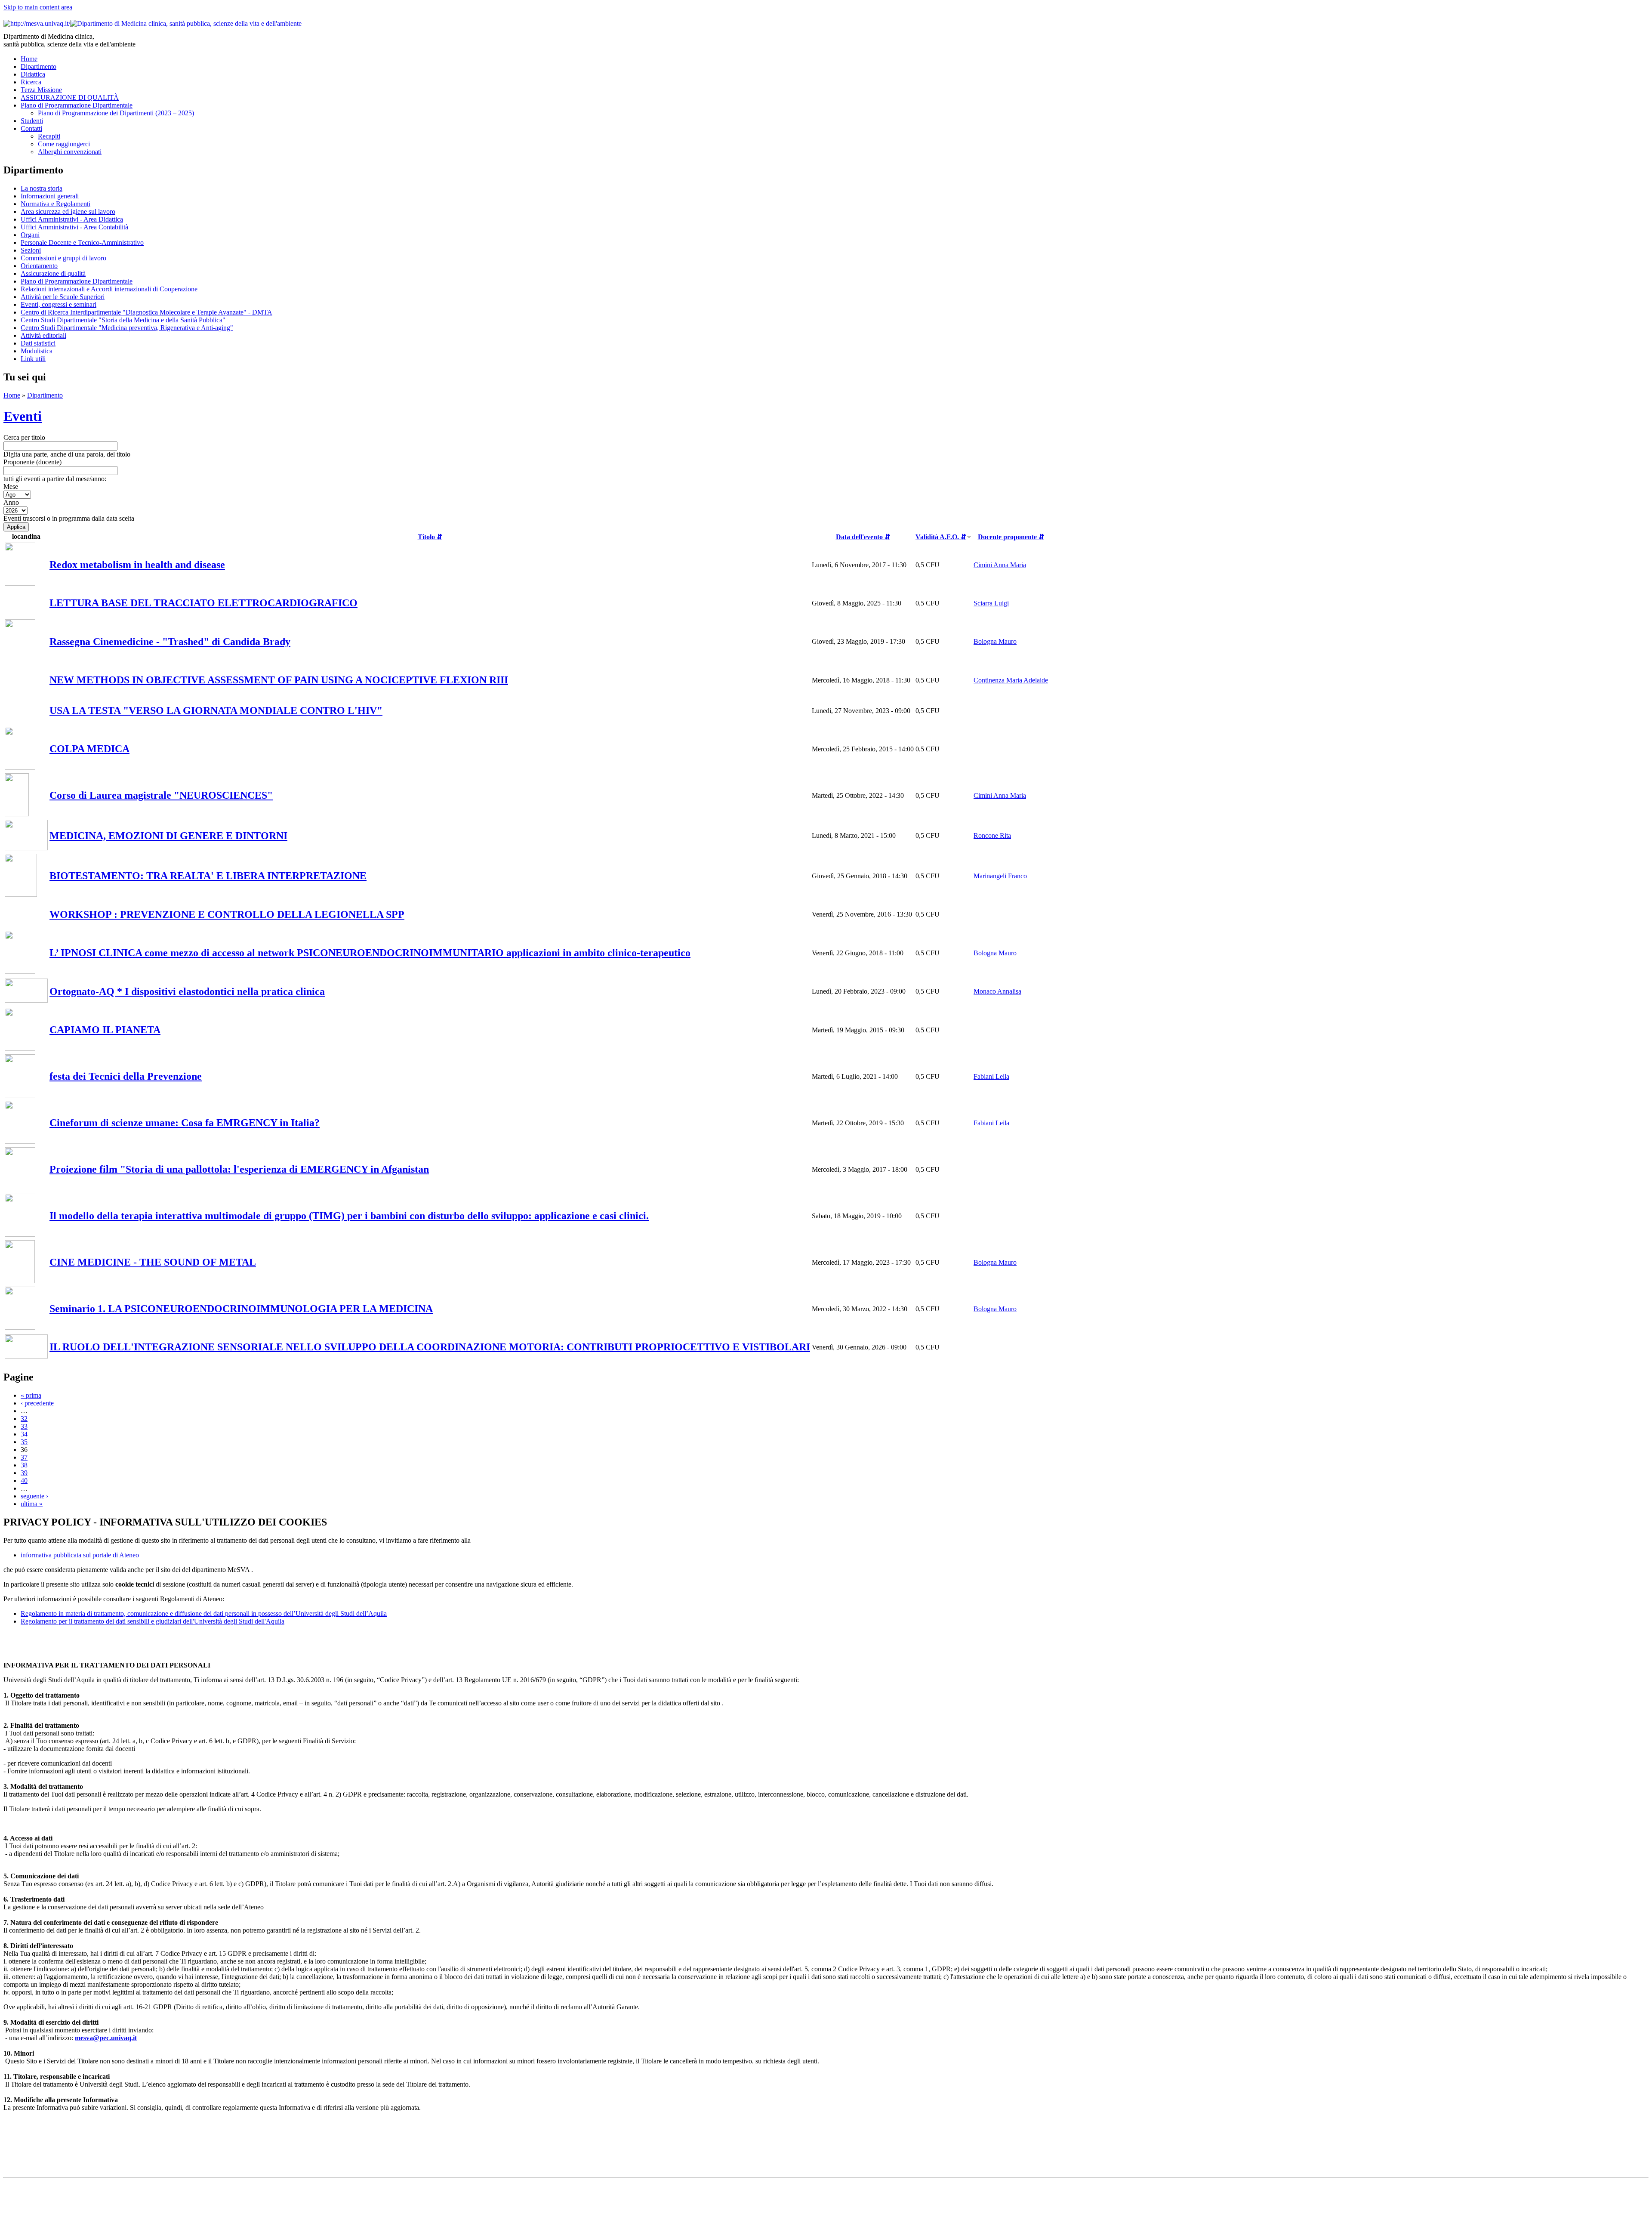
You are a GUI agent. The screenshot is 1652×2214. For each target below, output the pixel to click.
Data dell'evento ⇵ (863, 537)
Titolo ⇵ (430, 537)
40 (24, 1481)
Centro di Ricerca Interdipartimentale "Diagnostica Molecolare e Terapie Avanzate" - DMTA (146, 312)
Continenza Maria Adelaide (1011, 680)
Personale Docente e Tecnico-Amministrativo (82, 242)
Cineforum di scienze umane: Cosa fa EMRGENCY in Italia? (185, 1123)
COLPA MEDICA (89, 749)
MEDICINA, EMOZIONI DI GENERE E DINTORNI (168, 836)
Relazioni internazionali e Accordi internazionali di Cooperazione (109, 289)
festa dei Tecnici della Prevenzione (126, 1076)
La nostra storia (42, 188)
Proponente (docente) (32, 462)
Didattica (33, 74)
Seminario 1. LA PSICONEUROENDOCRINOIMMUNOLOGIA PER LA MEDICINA (241, 1309)
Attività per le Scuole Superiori (63, 297)
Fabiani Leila (991, 1076)
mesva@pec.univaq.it (106, 2038)
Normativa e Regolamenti (55, 204)
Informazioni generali (50, 196)
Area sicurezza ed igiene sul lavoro (68, 212)
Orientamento (39, 266)
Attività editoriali (43, 335)
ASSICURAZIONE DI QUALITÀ (70, 97)
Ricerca (31, 82)
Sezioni (31, 250)
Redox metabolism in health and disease (137, 565)
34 (24, 1434)
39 (24, 1473)
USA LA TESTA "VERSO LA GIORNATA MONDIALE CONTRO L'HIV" (216, 710)
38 (24, 1465)
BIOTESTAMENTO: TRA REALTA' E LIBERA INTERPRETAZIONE (208, 876)
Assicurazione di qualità (53, 273)
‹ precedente (37, 1403)
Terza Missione (41, 90)
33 (24, 1426)
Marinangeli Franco (1000, 876)
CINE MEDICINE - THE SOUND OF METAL (153, 1262)
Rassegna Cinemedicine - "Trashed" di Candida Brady (170, 642)
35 (24, 1442)
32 (24, 1419)
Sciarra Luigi (991, 603)
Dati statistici (38, 343)
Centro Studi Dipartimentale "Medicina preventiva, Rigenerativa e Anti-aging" (127, 328)
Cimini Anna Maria (1000, 565)
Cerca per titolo (24, 437)
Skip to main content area (38, 7)
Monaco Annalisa (997, 991)
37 (24, 1457)
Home (29, 59)
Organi (30, 235)
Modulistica (37, 351)
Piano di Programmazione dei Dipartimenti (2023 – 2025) (116, 113)
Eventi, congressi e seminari (59, 304)
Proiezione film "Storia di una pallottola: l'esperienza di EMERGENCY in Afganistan (239, 1169)
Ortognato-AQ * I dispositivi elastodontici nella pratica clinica (187, 991)
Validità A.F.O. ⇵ (941, 537)
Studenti (32, 121)
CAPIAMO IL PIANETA (105, 1030)
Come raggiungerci (64, 144)
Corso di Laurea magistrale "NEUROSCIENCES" (161, 795)
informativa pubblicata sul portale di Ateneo (80, 1555)
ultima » (32, 1504)
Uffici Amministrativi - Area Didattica (72, 219)
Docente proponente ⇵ (1011, 537)
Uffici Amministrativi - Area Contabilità (74, 227)
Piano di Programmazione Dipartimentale (77, 105)
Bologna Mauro (995, 641)
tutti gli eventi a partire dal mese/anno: (55, 479)
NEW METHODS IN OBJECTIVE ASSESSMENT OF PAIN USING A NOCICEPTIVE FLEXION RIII (279, 680)
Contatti (31, 128)
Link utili (33, 359)
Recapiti (49, 136)
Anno (11, 502)
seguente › (34, 1496)
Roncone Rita (992, 835)
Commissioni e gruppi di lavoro (63, 258)
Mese (11, 486)
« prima (31, 1395)
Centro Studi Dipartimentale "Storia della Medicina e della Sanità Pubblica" (123, 320)
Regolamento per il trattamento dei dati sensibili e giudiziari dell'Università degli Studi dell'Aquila (153, 1621)
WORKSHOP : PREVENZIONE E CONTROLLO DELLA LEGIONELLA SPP (227, 914)
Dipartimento (39, 66)
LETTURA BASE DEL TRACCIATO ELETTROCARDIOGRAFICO (203, 603)
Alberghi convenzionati (70, 152)
